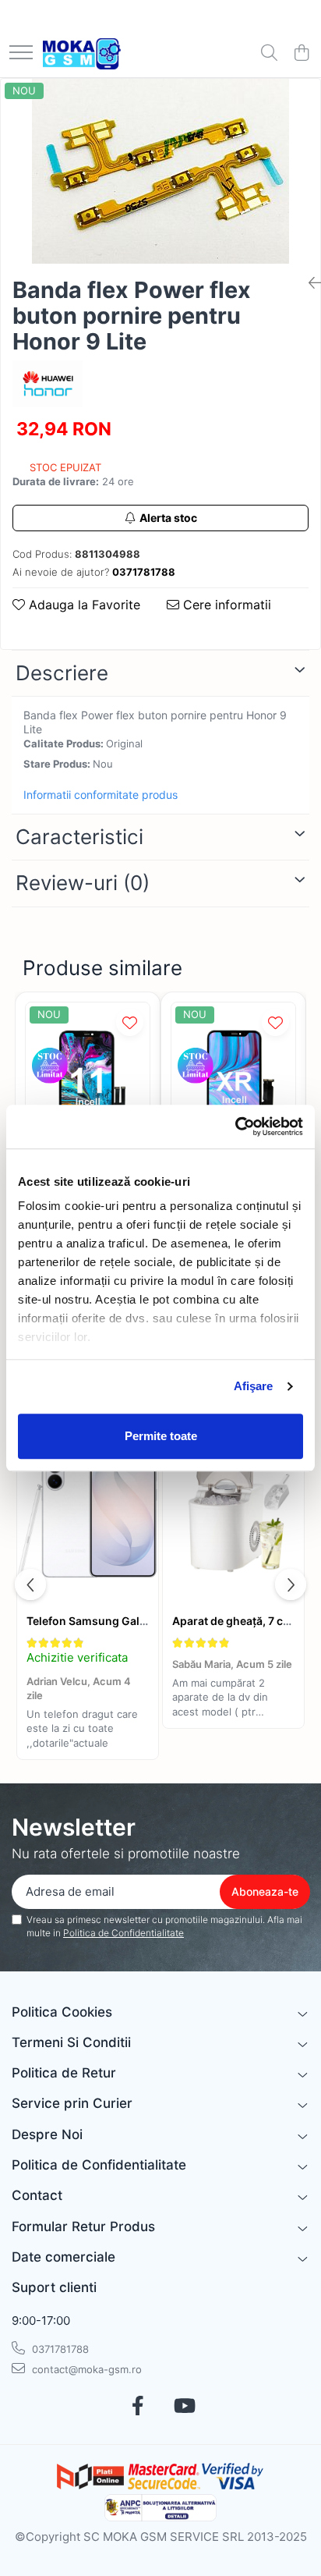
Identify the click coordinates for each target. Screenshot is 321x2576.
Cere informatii (225, 605)
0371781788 (59, 2349)
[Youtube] (183, 2407)
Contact (37, 2195)
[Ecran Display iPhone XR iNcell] (233, 1085)
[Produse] (21, 53)
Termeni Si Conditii (71, 2042)
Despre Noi (47, 2134)
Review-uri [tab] (83, 883)
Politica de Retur (64, 2073)
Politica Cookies (62, 2012)
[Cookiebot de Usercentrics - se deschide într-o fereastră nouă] (235, 1127)
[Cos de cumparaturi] (301, 53)
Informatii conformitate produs (101, 795)
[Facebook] (138, 2407)
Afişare (254, 1386)
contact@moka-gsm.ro (85, 2369)
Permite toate (161, 1436)
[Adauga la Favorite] (130, 1022)
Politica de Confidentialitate (123, 1933)
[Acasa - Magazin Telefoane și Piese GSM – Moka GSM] (82, 54)
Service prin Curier (72, 2103)
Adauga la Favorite (83, 605)
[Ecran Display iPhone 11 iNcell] (88, 1085)
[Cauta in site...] (269, 53)
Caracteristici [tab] (79, 837)
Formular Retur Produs (83, 2227)
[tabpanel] (160, 171)
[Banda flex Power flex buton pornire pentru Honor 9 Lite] (160, 171)
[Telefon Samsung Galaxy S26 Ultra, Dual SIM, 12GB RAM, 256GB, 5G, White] (88, 1508)
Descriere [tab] (62, 673)
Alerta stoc (168, 518)
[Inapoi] (309, 283)
